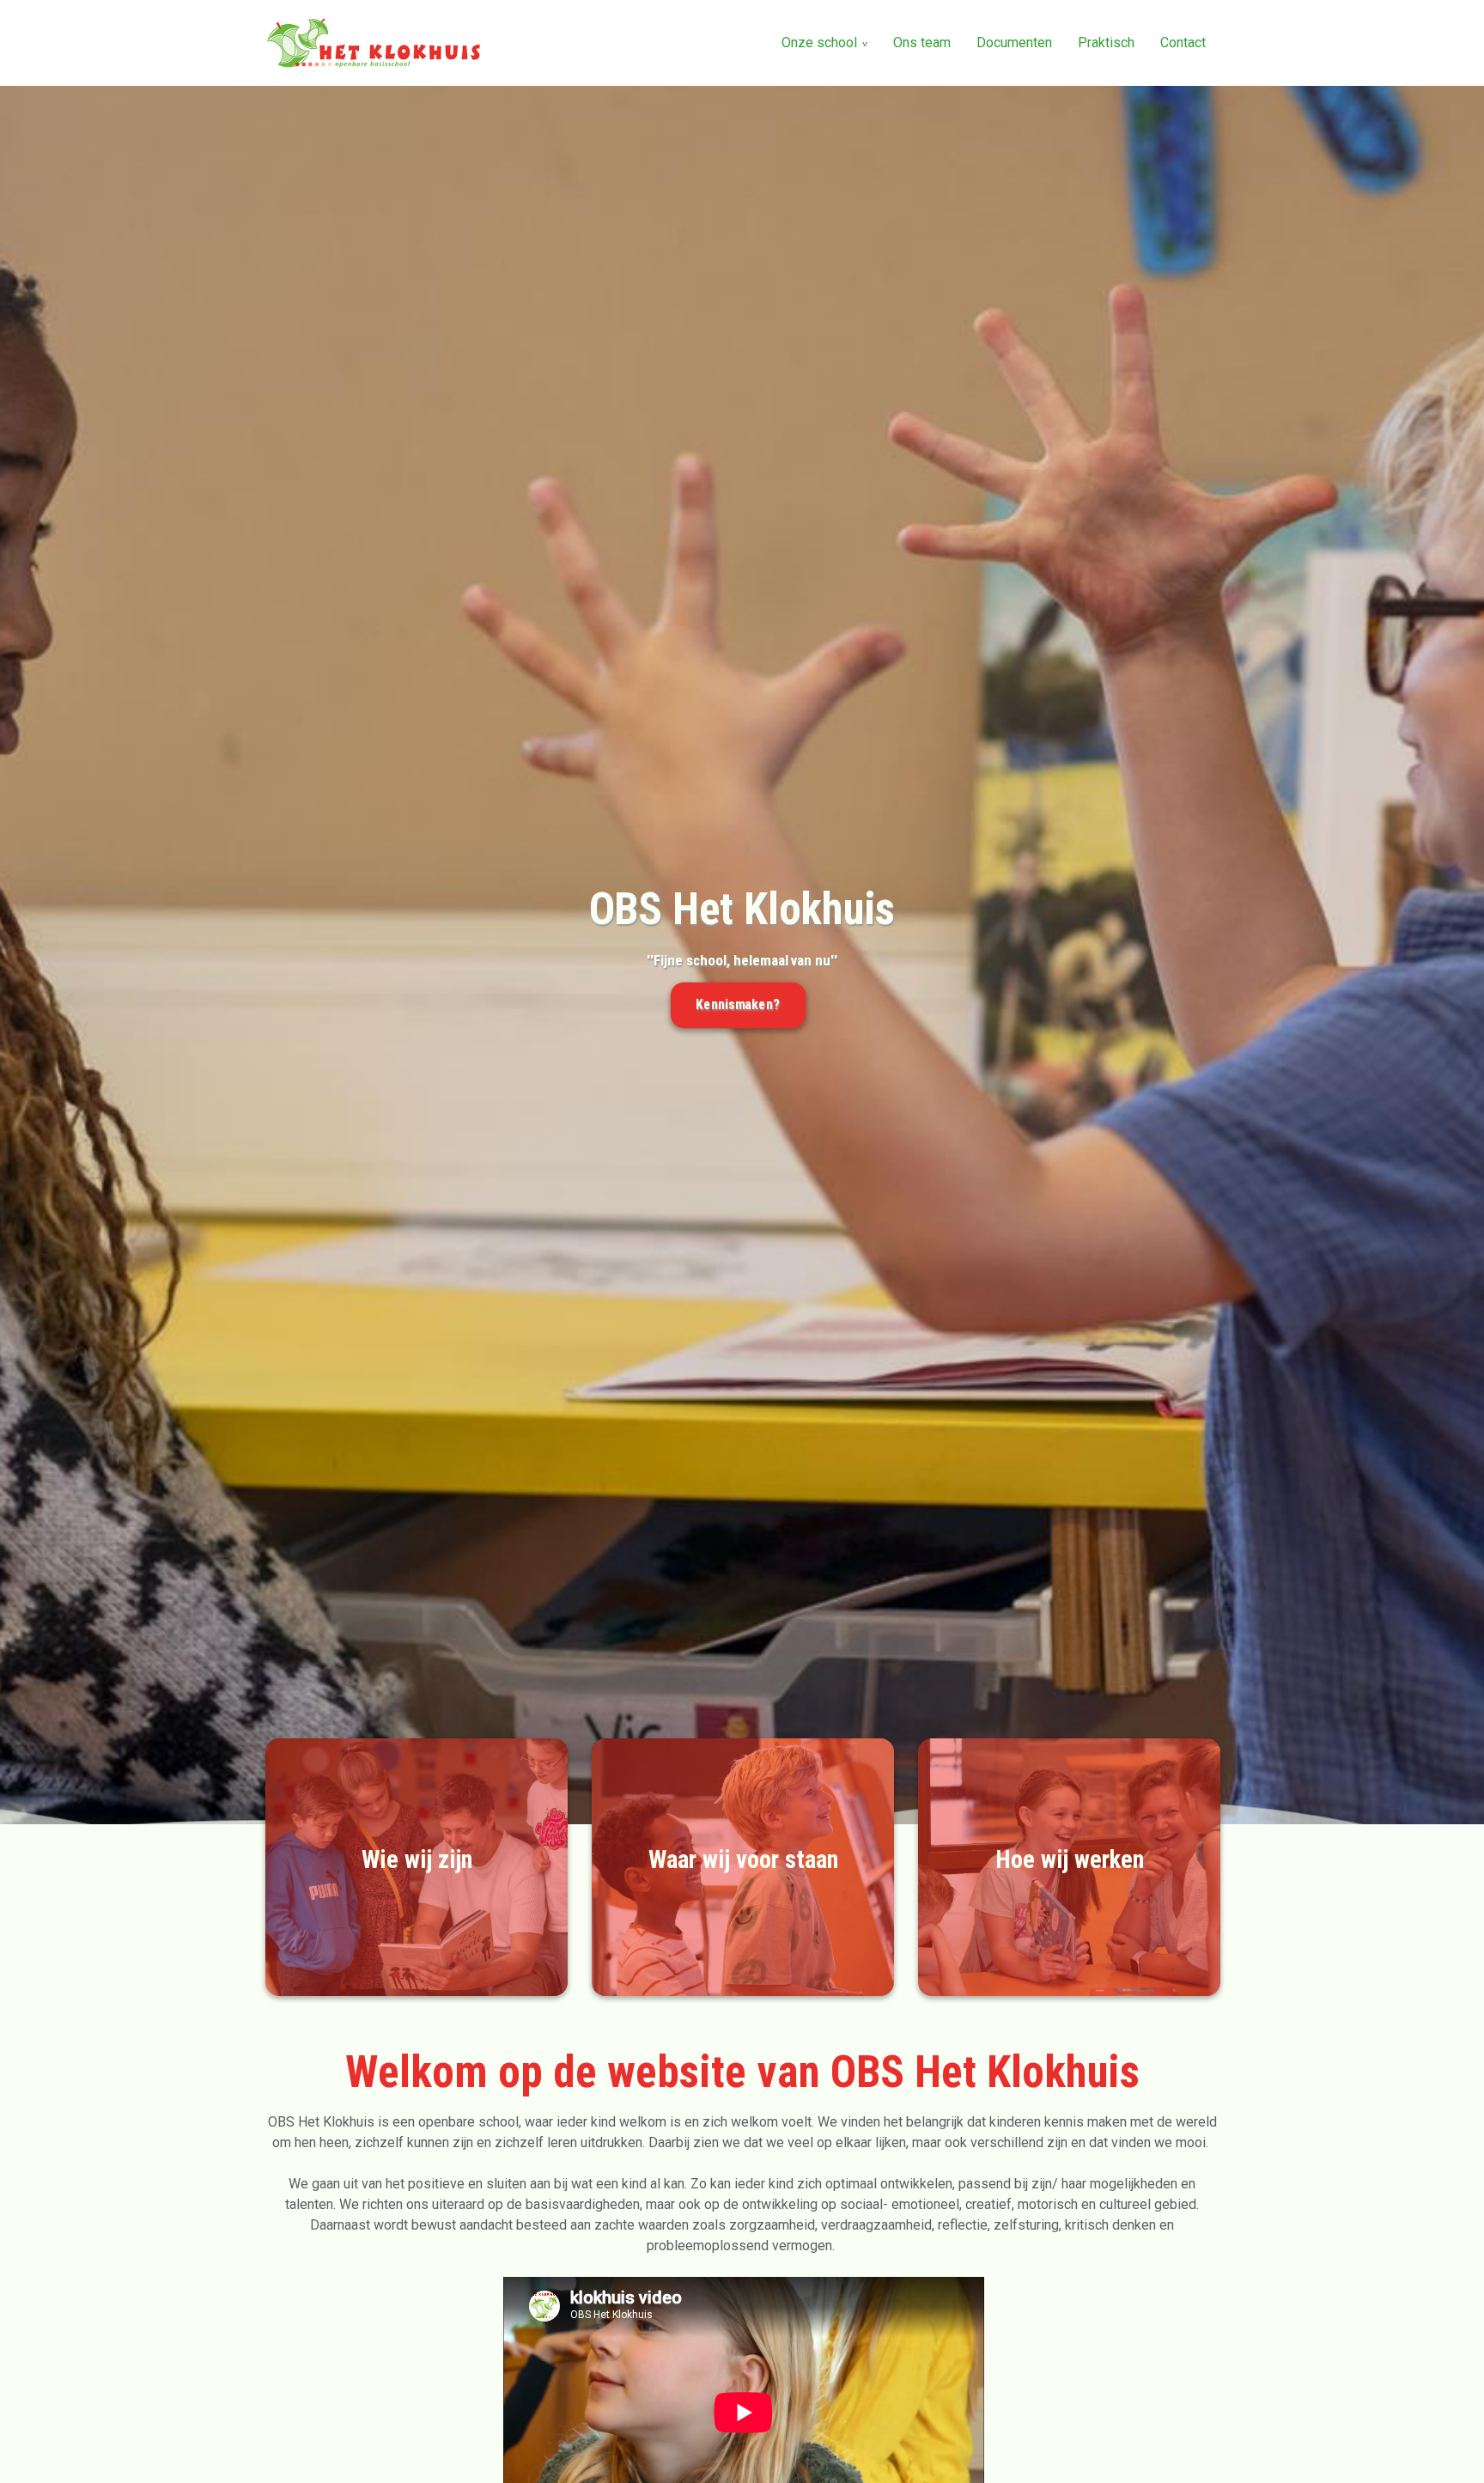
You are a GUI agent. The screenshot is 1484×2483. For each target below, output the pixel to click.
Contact (1183, 43)
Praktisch (1106, 43)
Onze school (819, 43)
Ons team (922, 43)
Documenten (1014, 43)
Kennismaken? (738, 1005)
